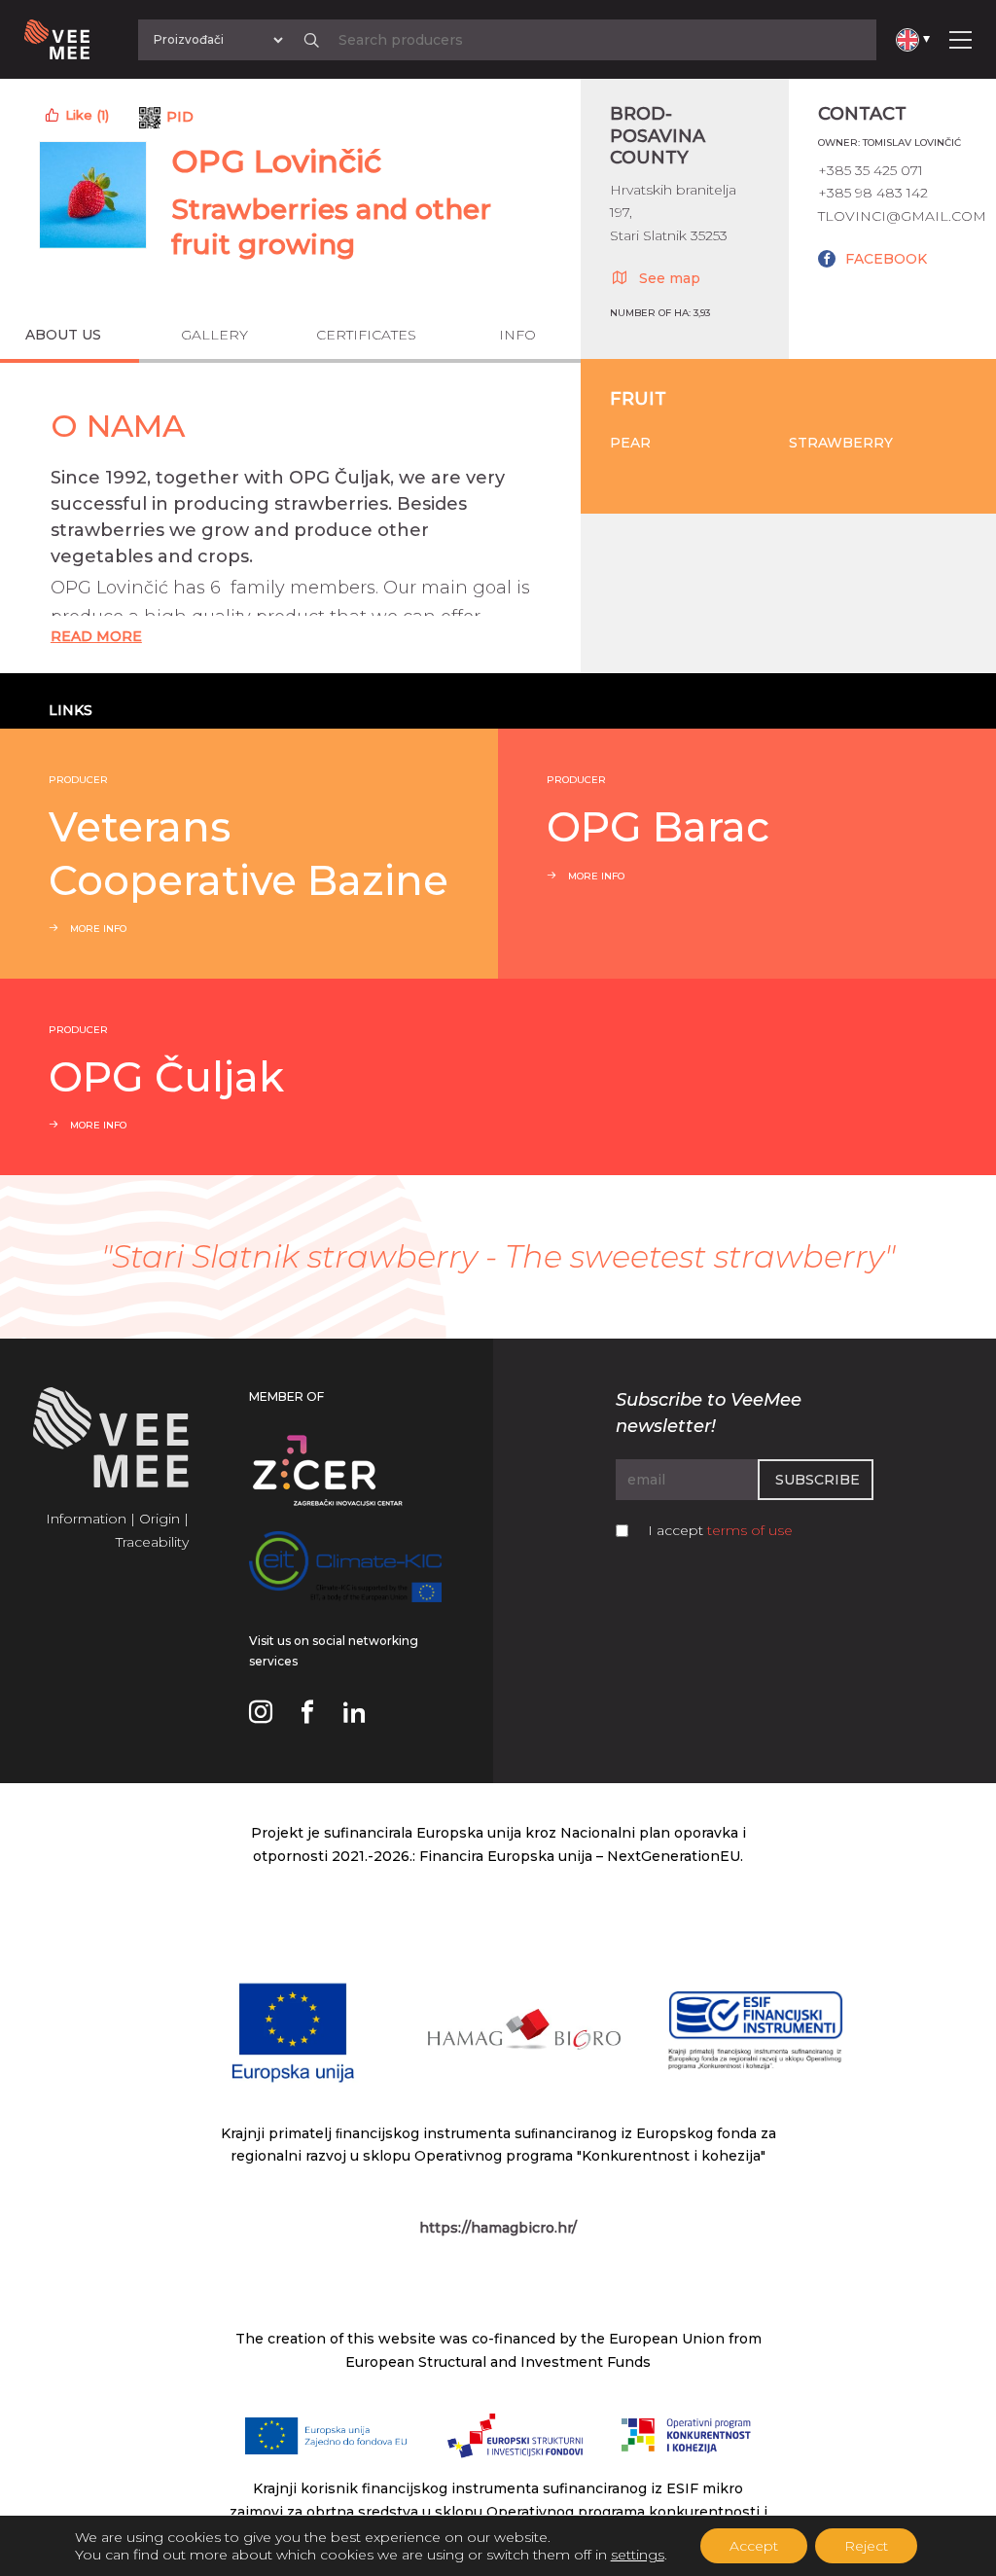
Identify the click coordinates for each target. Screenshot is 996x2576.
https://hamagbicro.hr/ (498, 2228)
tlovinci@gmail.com (902, 216)
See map (670, 278)
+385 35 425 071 (871, 170)
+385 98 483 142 (873, 193)
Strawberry (841, 443)
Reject (866, 2546)
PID (180, 117)
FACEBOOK (886, 259)
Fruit (638, 399)
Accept (754, 2546)
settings (638, 2555)
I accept (720, 1530)
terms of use (750, 1530)
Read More (96, 636)
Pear (630, 443)
